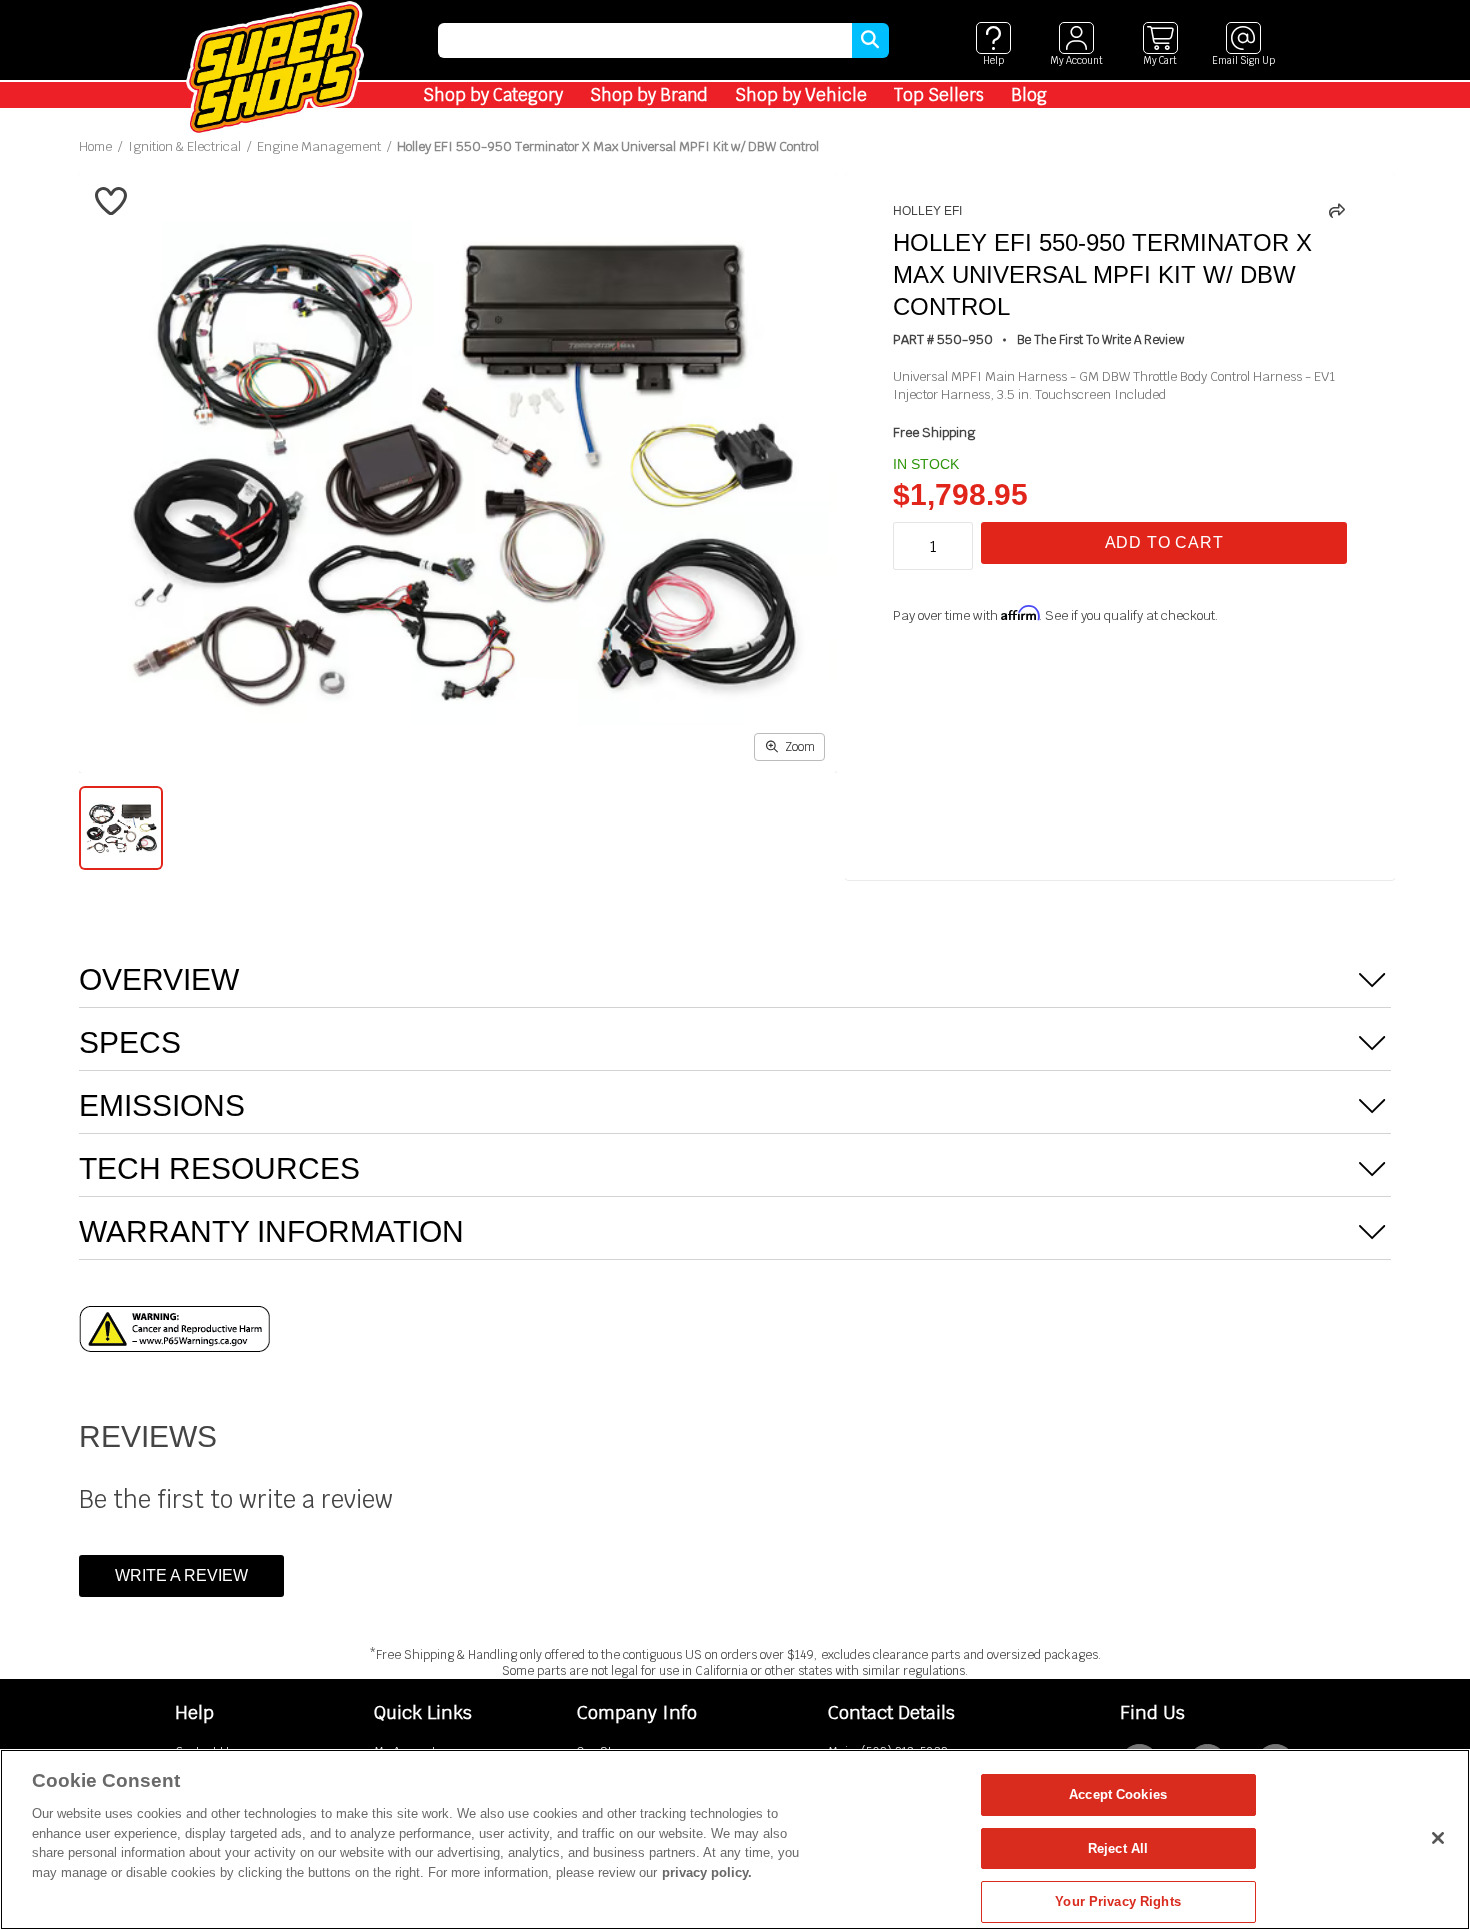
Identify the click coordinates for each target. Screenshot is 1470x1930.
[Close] (1438, 1838)
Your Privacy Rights (1117, 1901)
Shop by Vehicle (801, 95)
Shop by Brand (649, 95)
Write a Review (181, 1575)
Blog (1029, 95)
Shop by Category (493, 95)
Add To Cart (1164, 542)
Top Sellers (939, 95)
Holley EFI (927, 211)
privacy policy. (707, 1872)
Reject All (1118, 1848)
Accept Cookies (1118, 1794)
